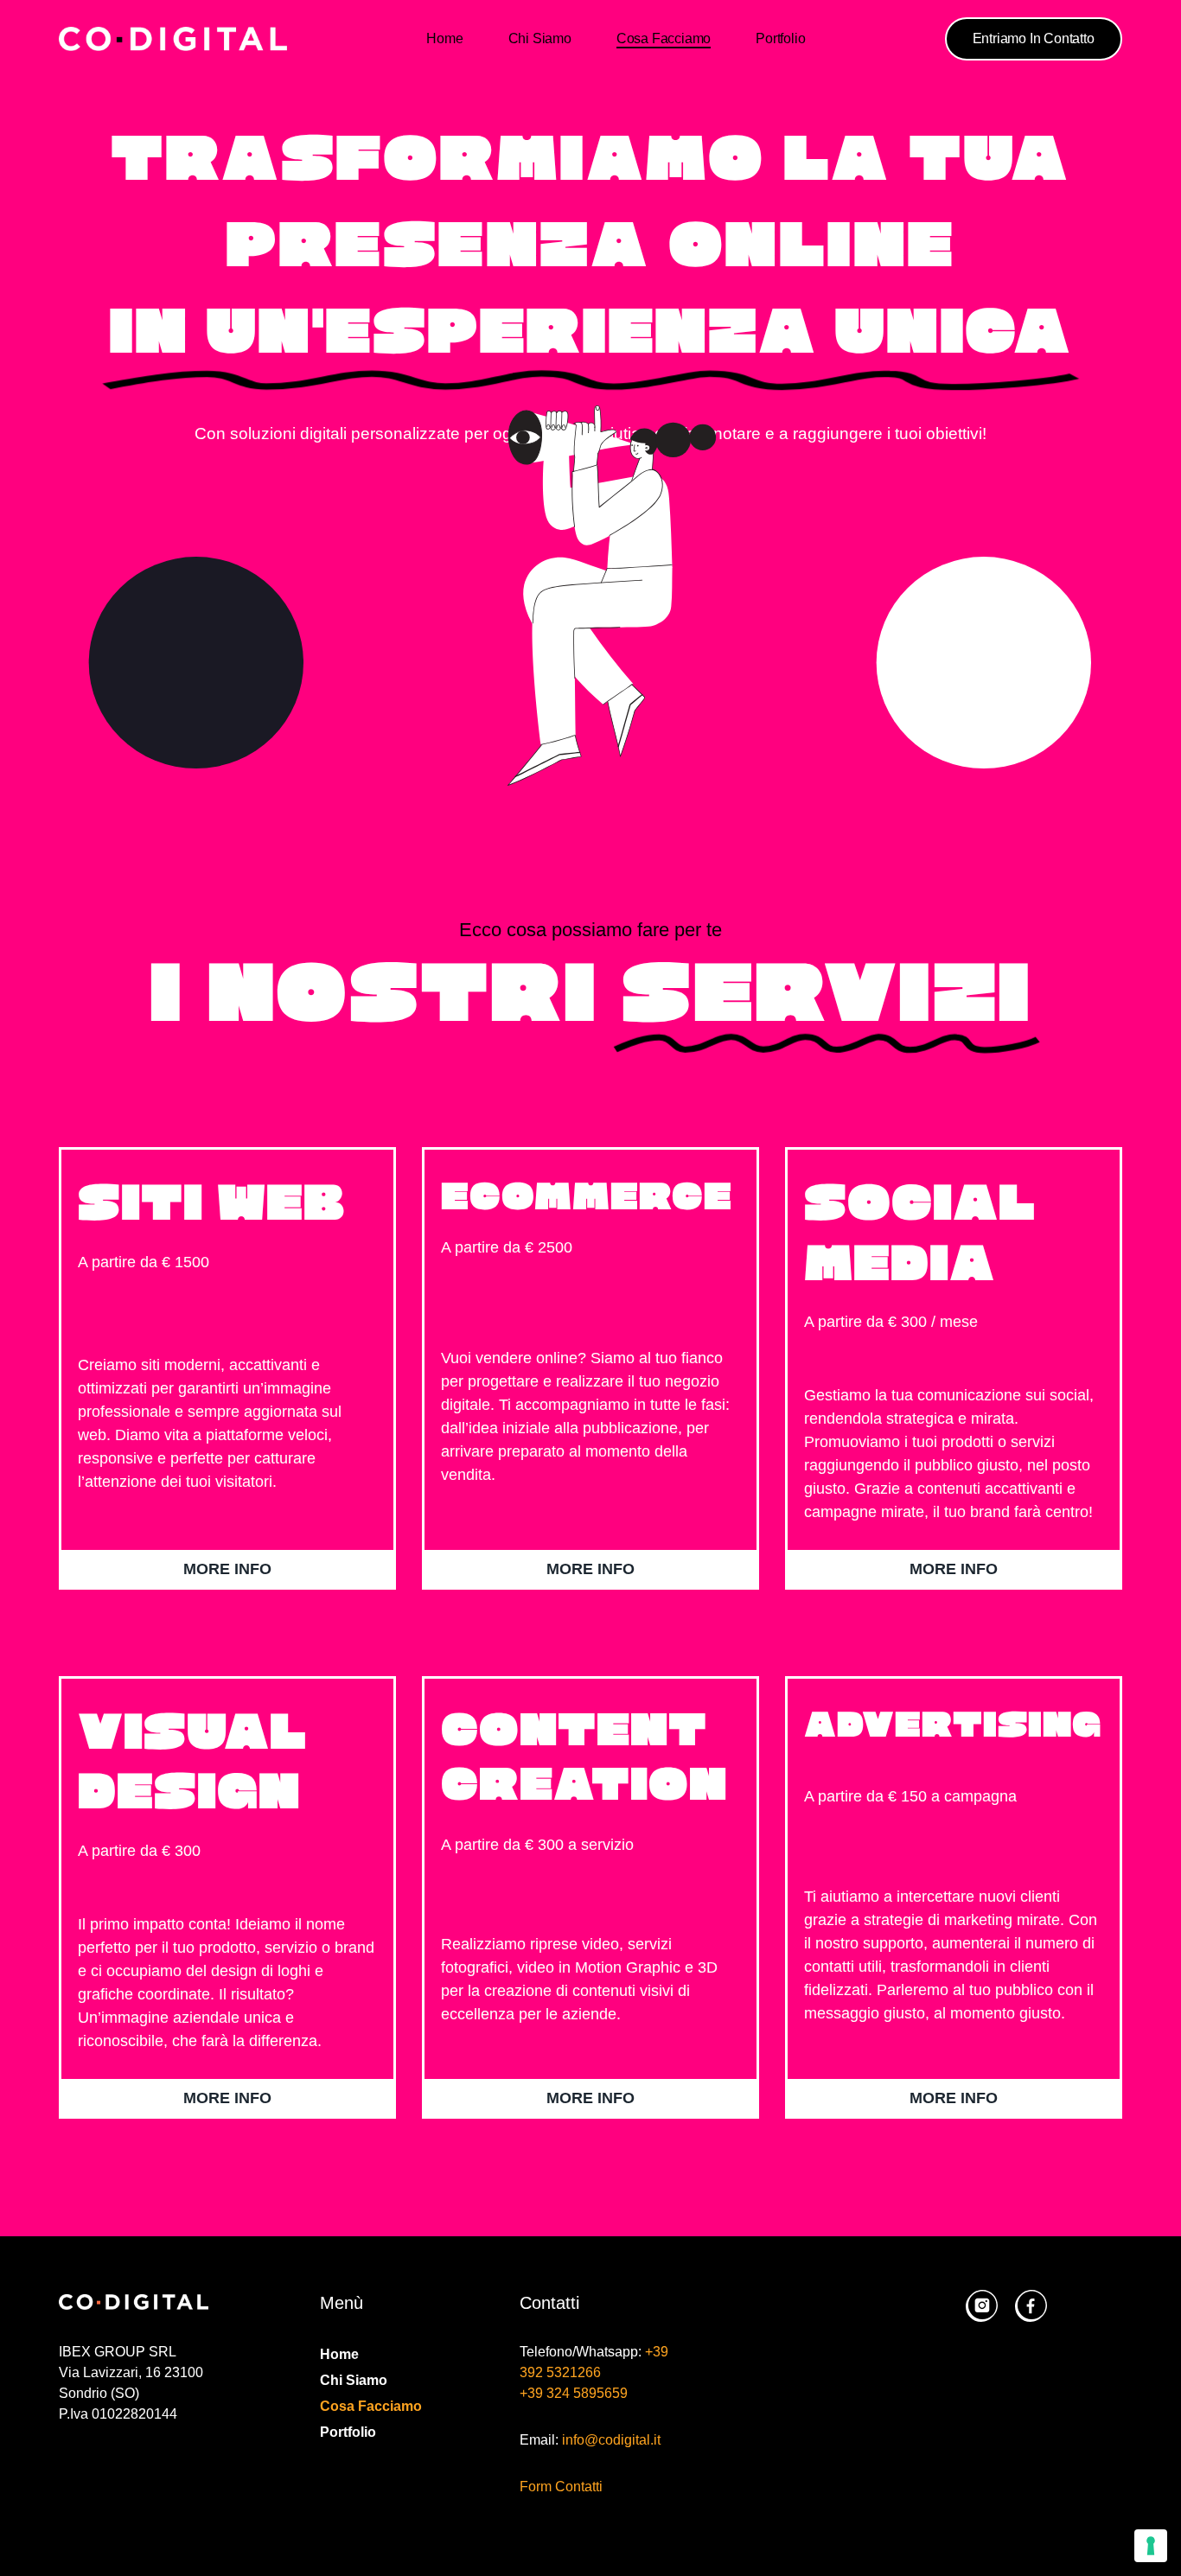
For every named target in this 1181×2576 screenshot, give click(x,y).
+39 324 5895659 (574, 2393)
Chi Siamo (540, 38)
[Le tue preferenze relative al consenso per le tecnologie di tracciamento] (1151, 2546)
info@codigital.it (611, 2440)
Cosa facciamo (664, 38)
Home (444, 38)
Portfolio (780, 38)
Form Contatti (561, 2487)
